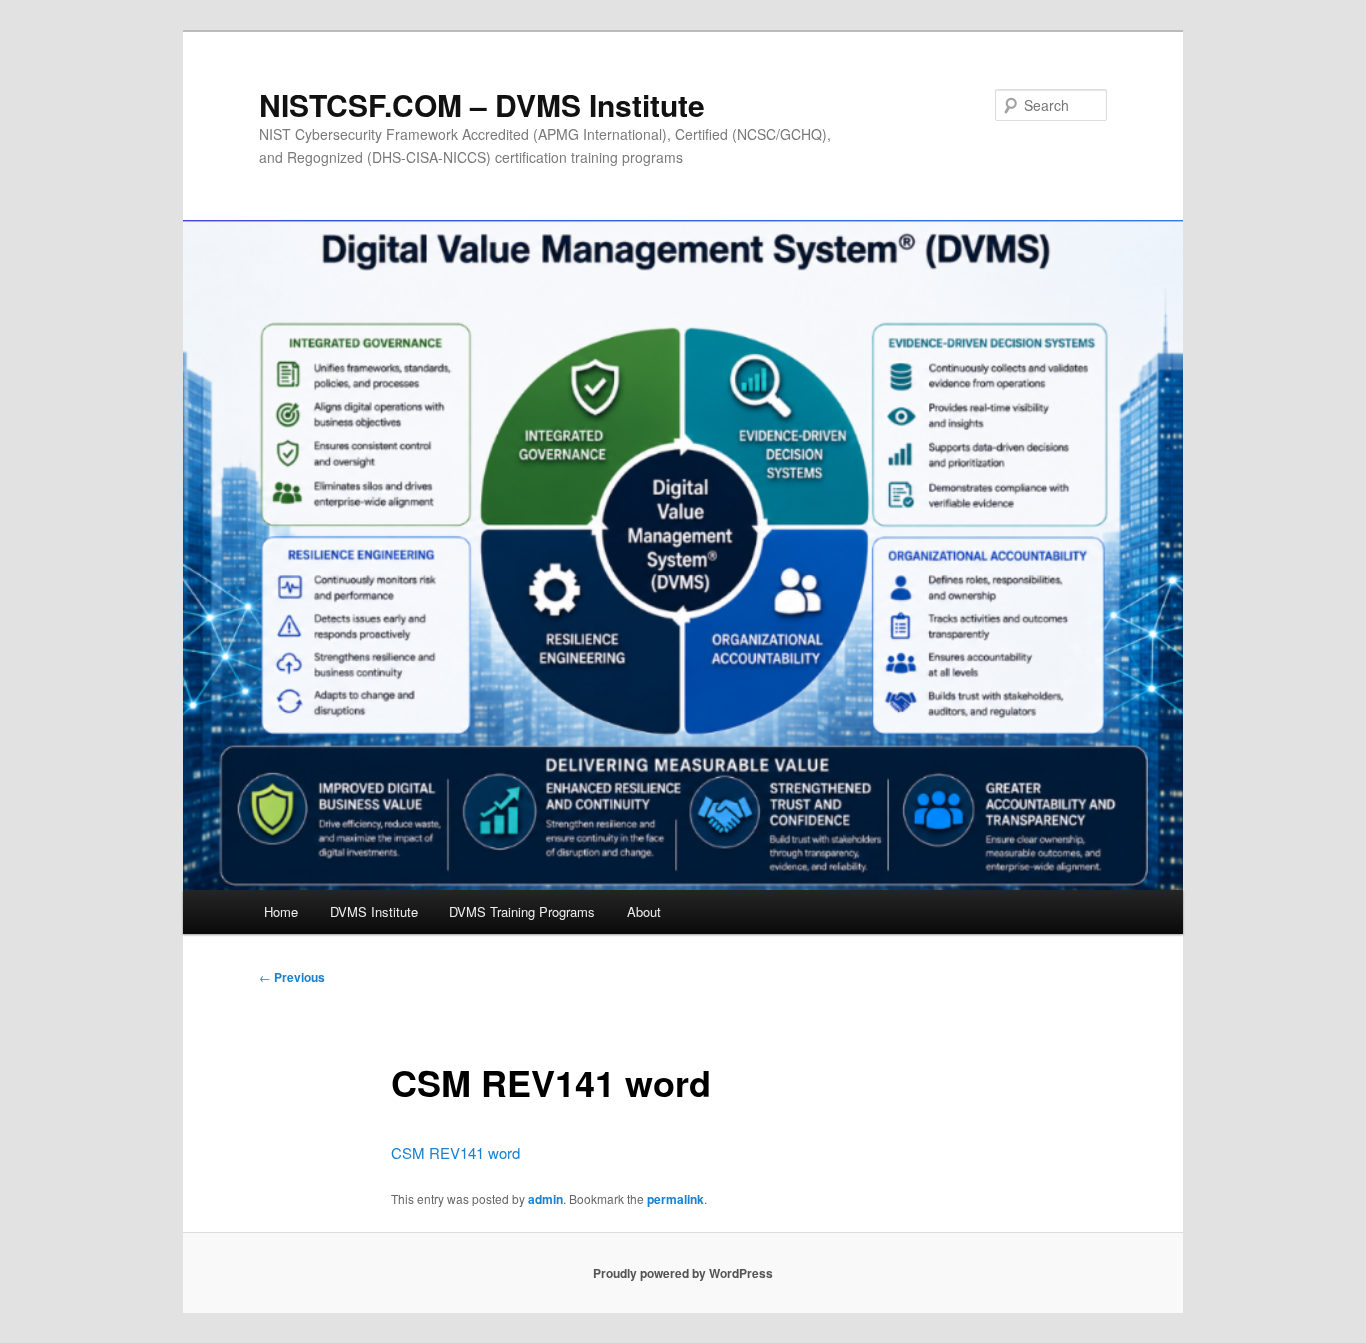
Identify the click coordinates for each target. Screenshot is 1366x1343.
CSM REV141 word (455, 1152)
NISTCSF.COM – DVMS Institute (482, 104)
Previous (292, 977)
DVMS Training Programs (522, 911)
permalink (675, 1199)
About (644, 911)
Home (281, 911)
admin (545, 1199)
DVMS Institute (374, 911)
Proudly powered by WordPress (683, 1273)
